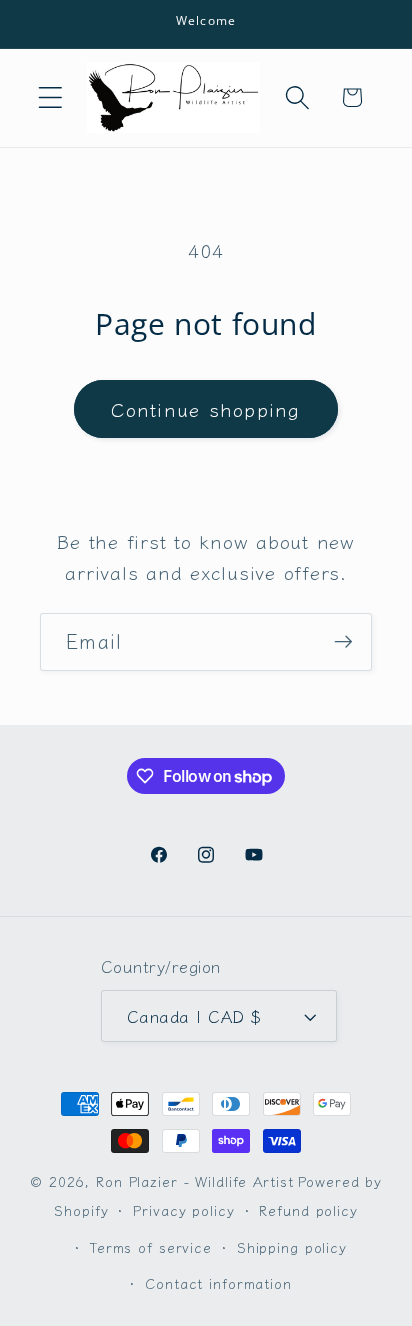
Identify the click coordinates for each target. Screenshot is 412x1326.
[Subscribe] (343, 642)
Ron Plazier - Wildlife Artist (194, 1181)
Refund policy (308, 1210)
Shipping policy (292, 1247)
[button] (50, 97)
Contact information (218, 1283)
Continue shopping (205, 408)
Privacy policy (183, 1210)
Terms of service (151, 1247)
